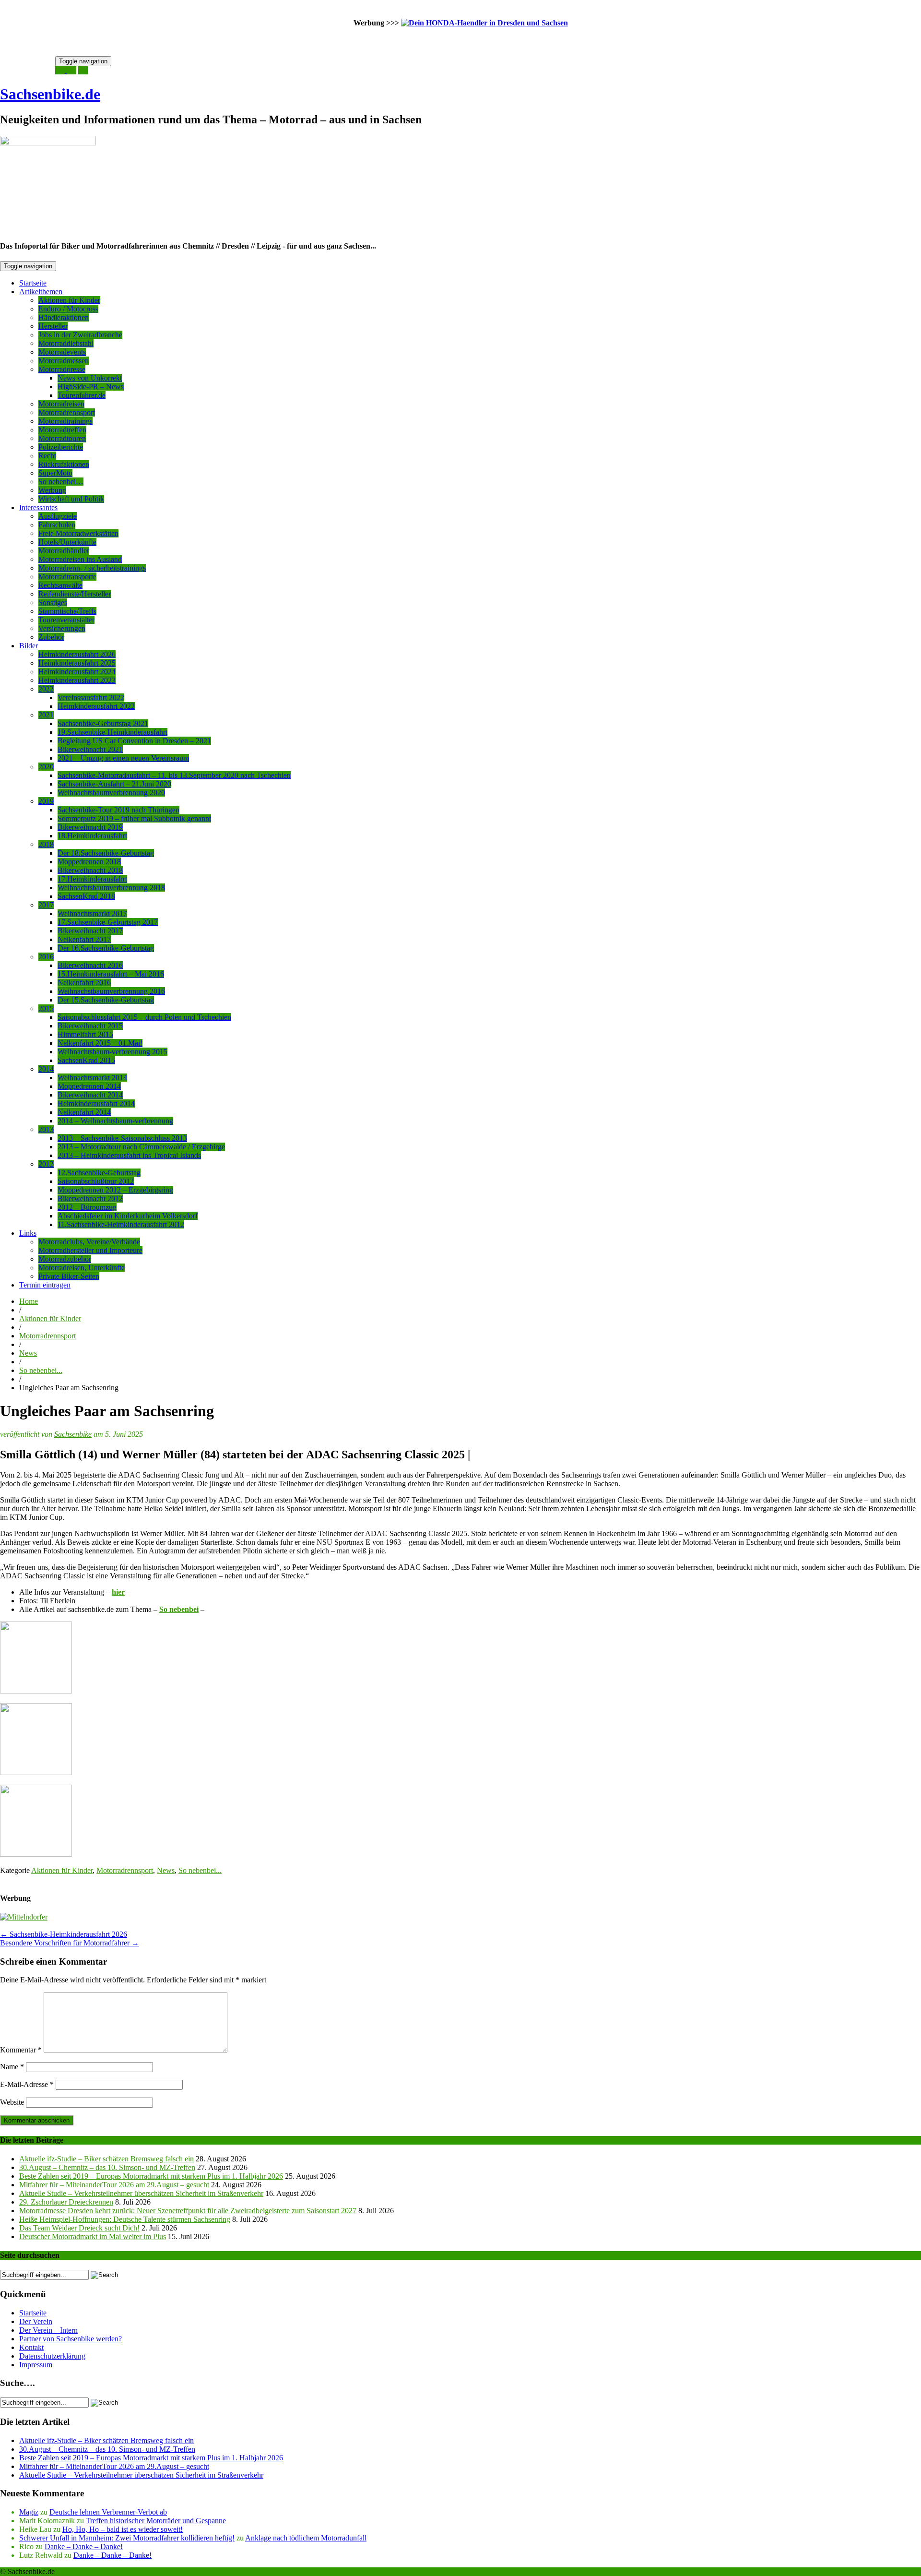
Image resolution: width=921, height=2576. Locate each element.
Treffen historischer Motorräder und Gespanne (156, 2521)
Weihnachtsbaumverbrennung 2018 (111, 888)
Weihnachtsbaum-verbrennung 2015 (112, 1052)
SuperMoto (55, 473)
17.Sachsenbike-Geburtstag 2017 (108, 922)
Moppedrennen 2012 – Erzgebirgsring (115, 1190)
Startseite (33, 283)
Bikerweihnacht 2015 (90, 1026)
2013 (46, 1129)
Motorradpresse (62, 369)
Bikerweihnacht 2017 (90, 931)
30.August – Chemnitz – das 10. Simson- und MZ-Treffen (107, 2167)
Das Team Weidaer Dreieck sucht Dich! (79, 2228)
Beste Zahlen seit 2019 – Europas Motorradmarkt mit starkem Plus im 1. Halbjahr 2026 (151, 2176)
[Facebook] (83, 70)
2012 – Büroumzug (87, 1207)
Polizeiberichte (61, 447)
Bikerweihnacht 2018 (90, 870)
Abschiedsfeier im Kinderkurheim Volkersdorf (128, 1216)
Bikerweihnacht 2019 (90, 827)
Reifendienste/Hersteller (75, 594)
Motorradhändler (64, 551)
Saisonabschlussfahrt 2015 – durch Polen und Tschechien (144, 1017)
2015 (46, 1008)
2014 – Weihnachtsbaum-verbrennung (115, 1121)
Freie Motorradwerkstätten (78, 533)
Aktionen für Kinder (69, 300)
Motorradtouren (62, 438)
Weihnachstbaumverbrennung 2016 (111, 991)
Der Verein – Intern (48, 2330)
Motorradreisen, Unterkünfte (82, 1268)
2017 (46, 905)
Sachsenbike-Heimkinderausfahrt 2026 (64, 1934)
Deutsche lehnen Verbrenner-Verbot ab (108, 2512)
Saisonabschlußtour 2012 (96, 1181)
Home (29, 1301)
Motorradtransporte (67, 577)
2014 (46, 1069)
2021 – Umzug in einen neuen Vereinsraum (123, 758)
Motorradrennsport (67, 412)
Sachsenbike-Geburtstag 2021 (103, 723)
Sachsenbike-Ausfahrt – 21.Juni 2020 (114, 784)
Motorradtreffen (62, 430)
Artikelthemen (41, 292)
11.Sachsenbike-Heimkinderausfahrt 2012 (121, 1224)
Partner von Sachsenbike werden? (71, 2339)
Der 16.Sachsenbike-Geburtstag (106, 948)
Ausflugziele (58, 516)
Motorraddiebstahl (66, 343)
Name (12, 2067)
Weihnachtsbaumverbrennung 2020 (111, 793)
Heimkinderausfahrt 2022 (96, 706)
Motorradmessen (64, 361)
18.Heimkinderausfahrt (92, 836)
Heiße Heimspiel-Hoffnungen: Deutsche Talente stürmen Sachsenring (125, 2219)
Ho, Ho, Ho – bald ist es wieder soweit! (123, 2529)
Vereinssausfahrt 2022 (91, 698)
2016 (46, 957)
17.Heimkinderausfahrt (92, 879)
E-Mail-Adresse (27, 2084)
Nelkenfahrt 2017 (84, 939)
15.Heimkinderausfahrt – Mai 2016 (111, 974)
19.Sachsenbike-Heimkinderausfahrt (112, 732)
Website (12, 2102)
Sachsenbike (73, 1434)
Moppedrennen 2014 (89, 1086)
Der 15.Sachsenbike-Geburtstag (106, 1000)
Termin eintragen (45, 1285)
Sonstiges (53, 602)
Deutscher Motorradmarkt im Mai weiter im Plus (93, 2236)
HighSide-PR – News (91, 387)
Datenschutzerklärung (52, 2356)
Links (28, 1233)
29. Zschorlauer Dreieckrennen (66, 2202)
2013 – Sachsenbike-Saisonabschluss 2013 (122, 1138)
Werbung (52, 490)
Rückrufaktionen (64, 464)
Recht (47, 456)
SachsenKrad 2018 (86, 896)
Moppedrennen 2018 (89, 862)
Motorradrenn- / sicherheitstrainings (92, 568)
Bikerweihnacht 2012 (90, 1199)
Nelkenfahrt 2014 (84, 1112)
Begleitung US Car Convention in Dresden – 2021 (134, 741)
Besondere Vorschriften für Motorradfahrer (70, 1943)
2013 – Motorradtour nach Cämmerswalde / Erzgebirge (141, 1147)
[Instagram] (71, 70)
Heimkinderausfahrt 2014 (96, 1103)
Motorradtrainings (65, 421)
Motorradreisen (61, 404)
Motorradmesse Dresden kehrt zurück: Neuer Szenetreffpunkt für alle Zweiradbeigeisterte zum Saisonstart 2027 (188, 2211)
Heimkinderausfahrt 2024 (77, 672)
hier (118, 1592)
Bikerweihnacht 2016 (90, 965)
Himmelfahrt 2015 (85, 1034)
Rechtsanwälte (60, 585)
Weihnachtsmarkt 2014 (92, 1078)
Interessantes (38, 507)
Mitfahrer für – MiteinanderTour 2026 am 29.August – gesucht (114, 2185)
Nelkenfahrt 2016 (84, 983)
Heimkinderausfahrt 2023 (77, 680)
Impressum (36, 2365)
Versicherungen (62, 628)
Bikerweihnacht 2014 (90, 1095)
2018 (46, 844)
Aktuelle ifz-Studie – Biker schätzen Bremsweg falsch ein (106, 2159)
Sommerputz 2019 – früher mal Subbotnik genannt (134, 818)
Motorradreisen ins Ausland (80, 559)
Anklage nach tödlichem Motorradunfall (306, 2538)
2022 (46, 689)
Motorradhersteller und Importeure (90, 1250)
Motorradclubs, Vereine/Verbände (89, 1242)
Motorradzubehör (65, 1259)
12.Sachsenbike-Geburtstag (99, 1173)
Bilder (29, 646)
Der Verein (36, 2321)
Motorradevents (62, 352)
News (28, 1353)
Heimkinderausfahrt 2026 (77, 654)
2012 (46, 1164)
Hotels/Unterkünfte (67, 542)
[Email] (61, 70)
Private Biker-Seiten (69, 1276)
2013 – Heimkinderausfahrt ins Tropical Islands (129, 1155)
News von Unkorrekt (90, 378)
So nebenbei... (41, 1370)
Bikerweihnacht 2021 (90, 749)
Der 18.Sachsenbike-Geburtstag (106, 853)
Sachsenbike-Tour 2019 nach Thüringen (118, 810)
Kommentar (21, 2050)
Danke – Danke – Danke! (84, 2546)
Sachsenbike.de (50, 94)
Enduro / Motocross (68, 309)
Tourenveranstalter (66, 620)
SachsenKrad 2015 (86, 1060)
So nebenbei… (61, 482)
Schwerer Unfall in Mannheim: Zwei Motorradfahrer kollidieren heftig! (127, 2538)
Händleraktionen (64, 317)
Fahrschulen (57, 525)
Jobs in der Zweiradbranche (80, 335)
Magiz (29, 2512)
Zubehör (51, 637)
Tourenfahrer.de (82, 395)
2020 (46, 767)
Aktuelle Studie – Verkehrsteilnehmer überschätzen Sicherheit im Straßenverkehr (141, 2193)
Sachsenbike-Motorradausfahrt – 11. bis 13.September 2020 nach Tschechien (174, 775)
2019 (46, 801)
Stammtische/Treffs (67, 611)
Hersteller (53, 326)
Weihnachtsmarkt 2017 (92, 913)
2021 (46, 715)
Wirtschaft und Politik (71, 499)
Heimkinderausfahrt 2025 (77, 663)
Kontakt (31, 2347)
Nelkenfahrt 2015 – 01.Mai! (100, 1043)
